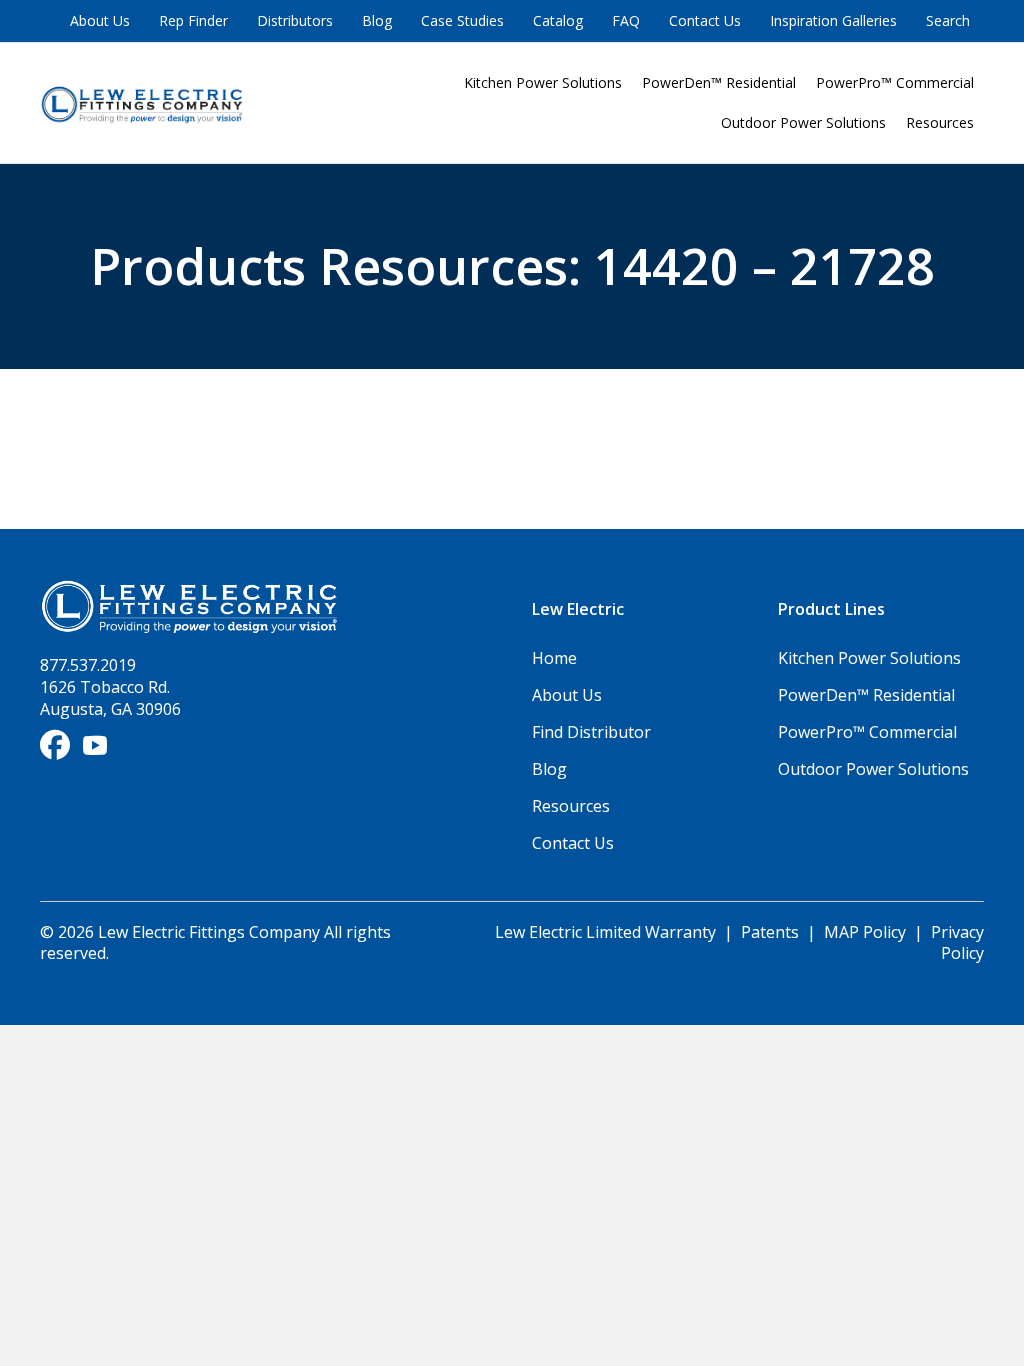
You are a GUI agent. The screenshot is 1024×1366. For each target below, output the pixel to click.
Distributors (295, 20)
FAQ (626, 20)
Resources (940, 122)
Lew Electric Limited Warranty (607, 932)
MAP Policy (865, 932)
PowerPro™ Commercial (895, 82)
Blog (377, 20)
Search (948, 20)
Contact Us (705, 20)
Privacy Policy (957, 943)
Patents (770, 932)
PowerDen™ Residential (719, 82)
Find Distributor (591, 732)
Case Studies (462, 20)
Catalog (558, 20)
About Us (100, 20)
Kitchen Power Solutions (543, 82)
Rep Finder (193, 20)
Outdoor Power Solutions (803, 122)
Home (554, 658)
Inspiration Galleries (833, 20)
